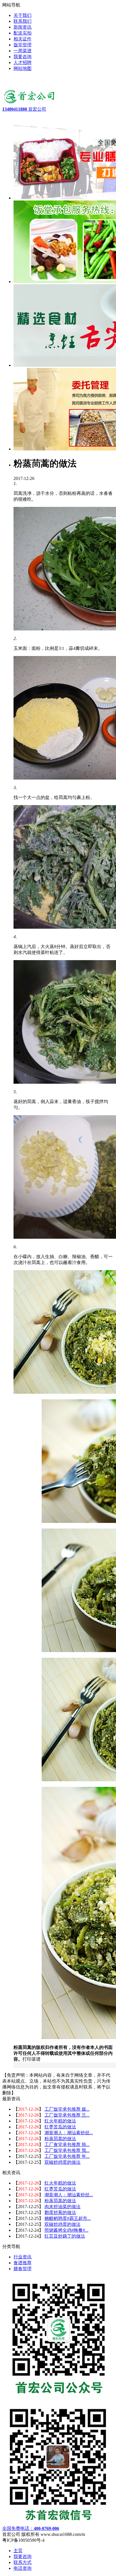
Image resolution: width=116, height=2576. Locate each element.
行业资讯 (23, 2257)
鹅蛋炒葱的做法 (60, 2212)
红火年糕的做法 (60, 2121)
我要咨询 (23, 2556)
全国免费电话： (31, 2528)
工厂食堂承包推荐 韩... (67, 2145)
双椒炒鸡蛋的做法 (63, 2162)
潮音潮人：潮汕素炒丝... (69, 2133)
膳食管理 (23, 2269)
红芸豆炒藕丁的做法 (65, 2236)
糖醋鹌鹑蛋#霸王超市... (68, 2218)
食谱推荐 (23, 2263)
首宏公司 (24, 109)
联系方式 (23, 2562)
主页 (18, 2551)
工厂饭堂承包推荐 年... (67, 2156)
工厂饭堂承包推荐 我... (67, 2150)
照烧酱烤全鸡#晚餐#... (66, 2230)
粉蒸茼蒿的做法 (60, 2139)
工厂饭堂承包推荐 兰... (67, 2115)
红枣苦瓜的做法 (60, 2127)
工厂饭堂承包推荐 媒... (67, 2109)
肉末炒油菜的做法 (63, 2207)
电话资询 (23, 2568)
